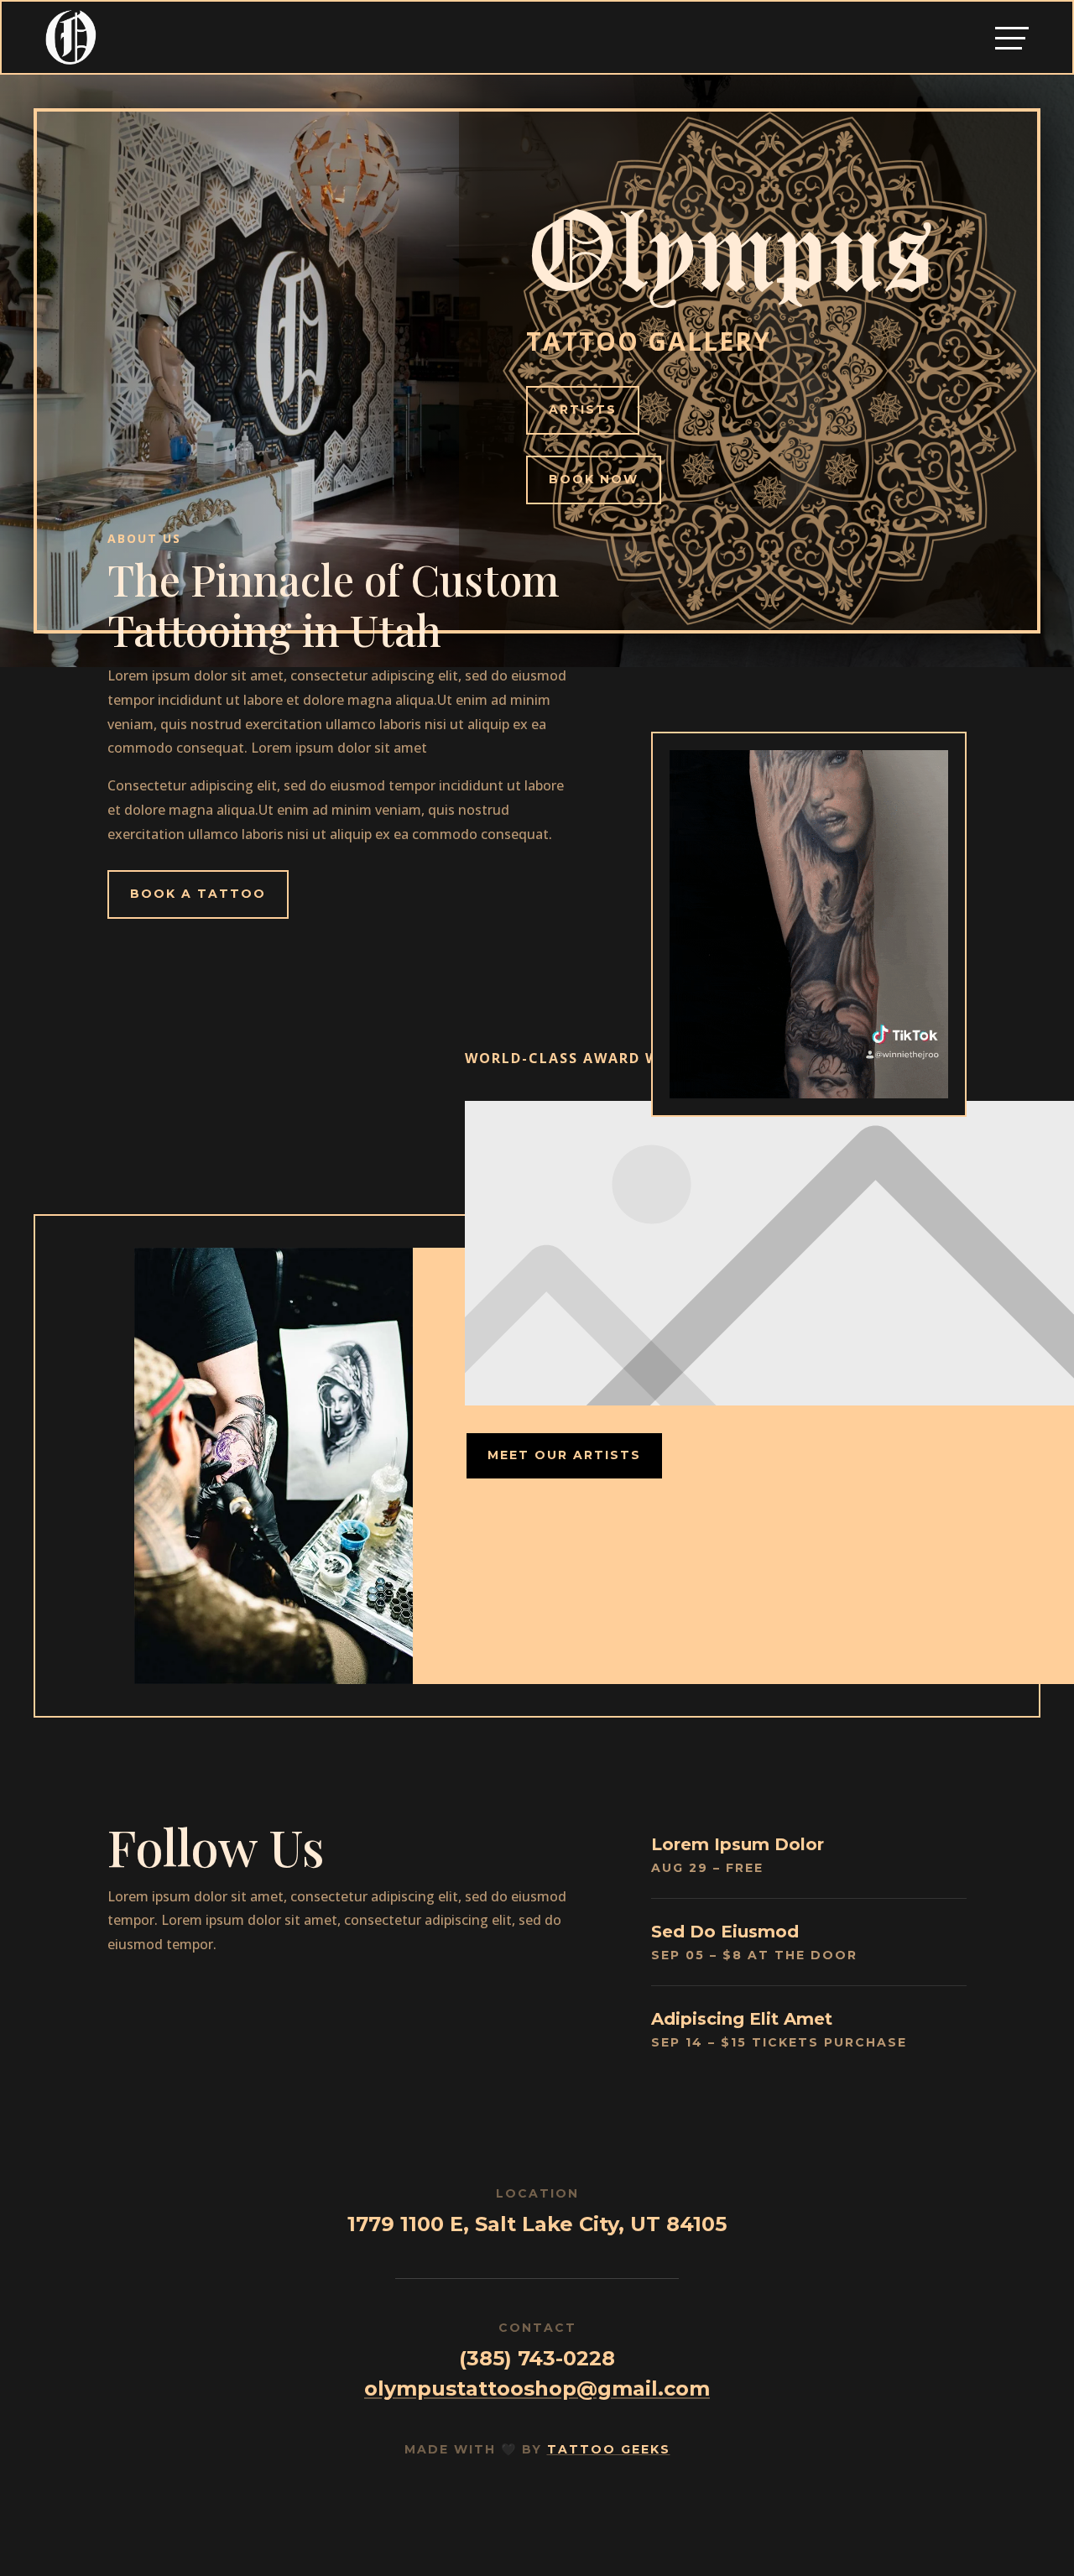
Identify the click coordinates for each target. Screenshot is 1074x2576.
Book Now (594, 479)
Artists (583, 409)
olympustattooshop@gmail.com (537, 2388)
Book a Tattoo (198, 894)
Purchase (865, 2042)
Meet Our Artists (564, 1455)
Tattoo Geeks (609, 2449)
